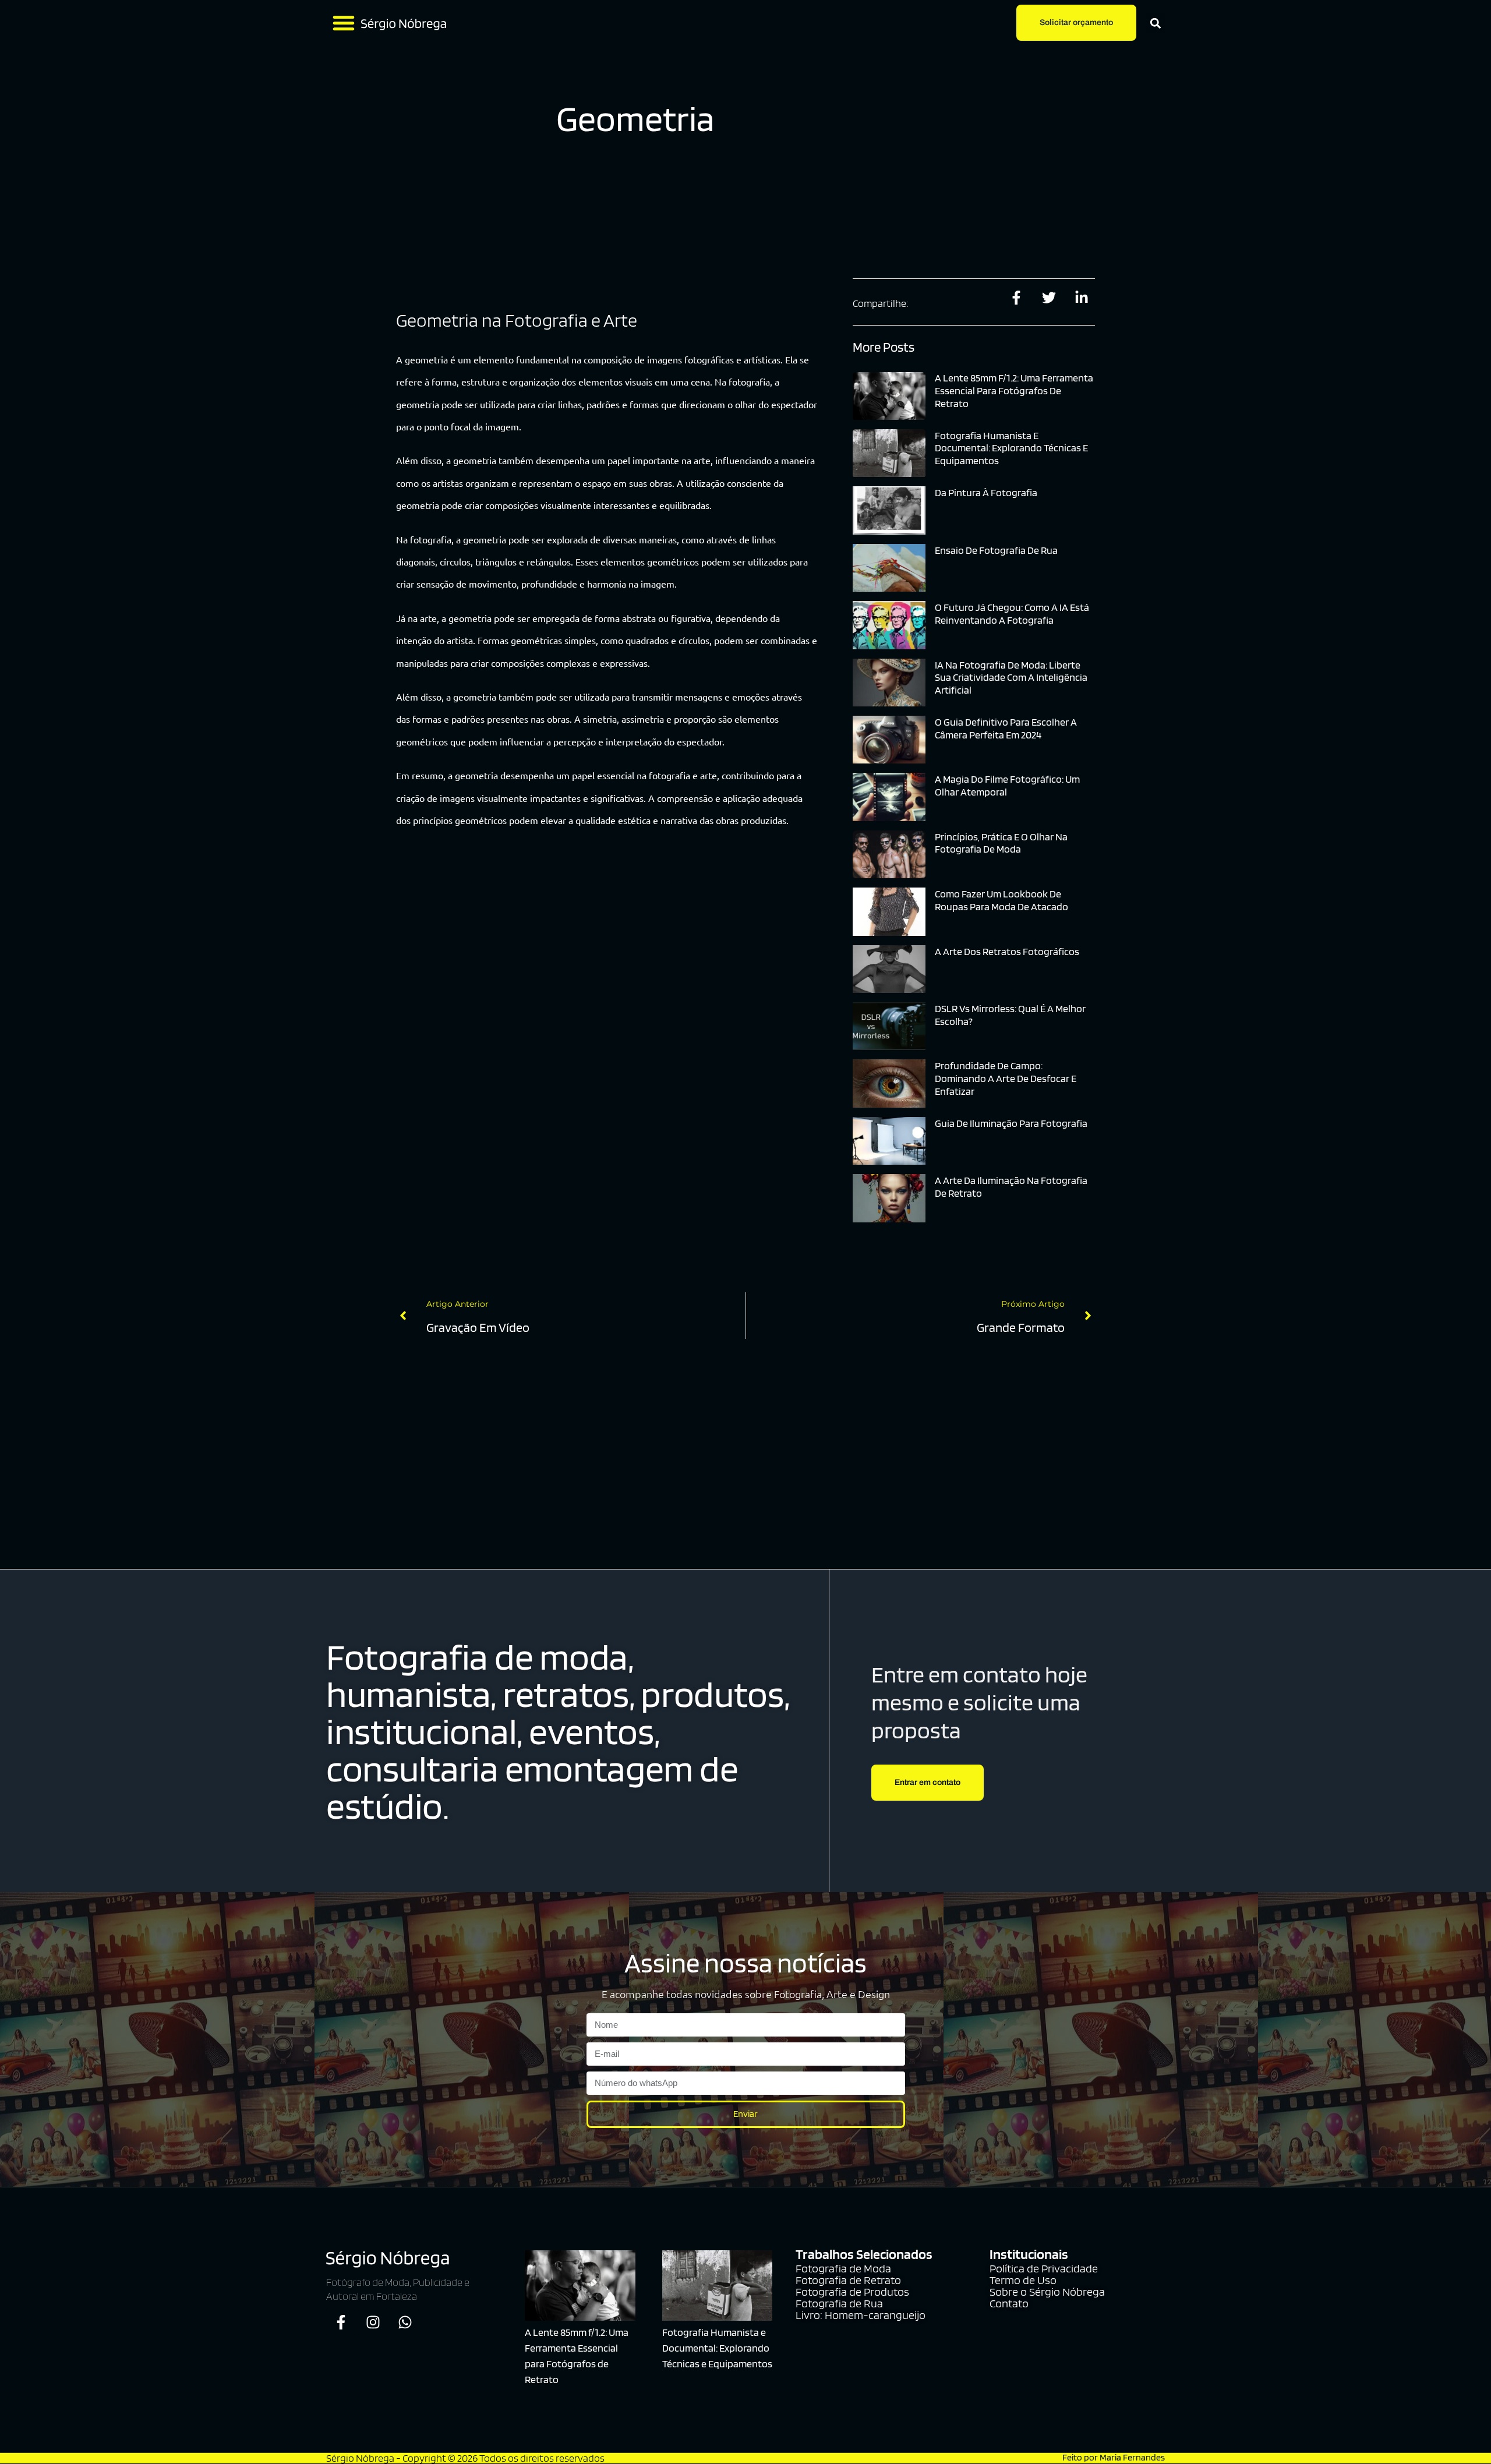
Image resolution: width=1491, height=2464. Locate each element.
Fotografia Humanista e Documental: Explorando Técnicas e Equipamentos (1011, 448)
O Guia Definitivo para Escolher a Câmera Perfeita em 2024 (1006, 728)
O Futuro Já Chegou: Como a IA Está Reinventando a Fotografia (1012, 614)
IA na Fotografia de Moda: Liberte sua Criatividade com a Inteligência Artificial (1011, 677)
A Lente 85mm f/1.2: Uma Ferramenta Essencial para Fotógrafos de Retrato (1014, 390)
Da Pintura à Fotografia (986, 492)
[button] (344, 23)
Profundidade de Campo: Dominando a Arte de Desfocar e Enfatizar (1006, 1078)
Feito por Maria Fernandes (1114, 2457)
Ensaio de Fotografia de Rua (996, 550)
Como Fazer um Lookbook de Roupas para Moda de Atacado (1001, 900)
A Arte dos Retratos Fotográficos (1007, 951)
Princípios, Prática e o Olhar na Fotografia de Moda (1001, 843)
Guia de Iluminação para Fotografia (1011, 1123)
